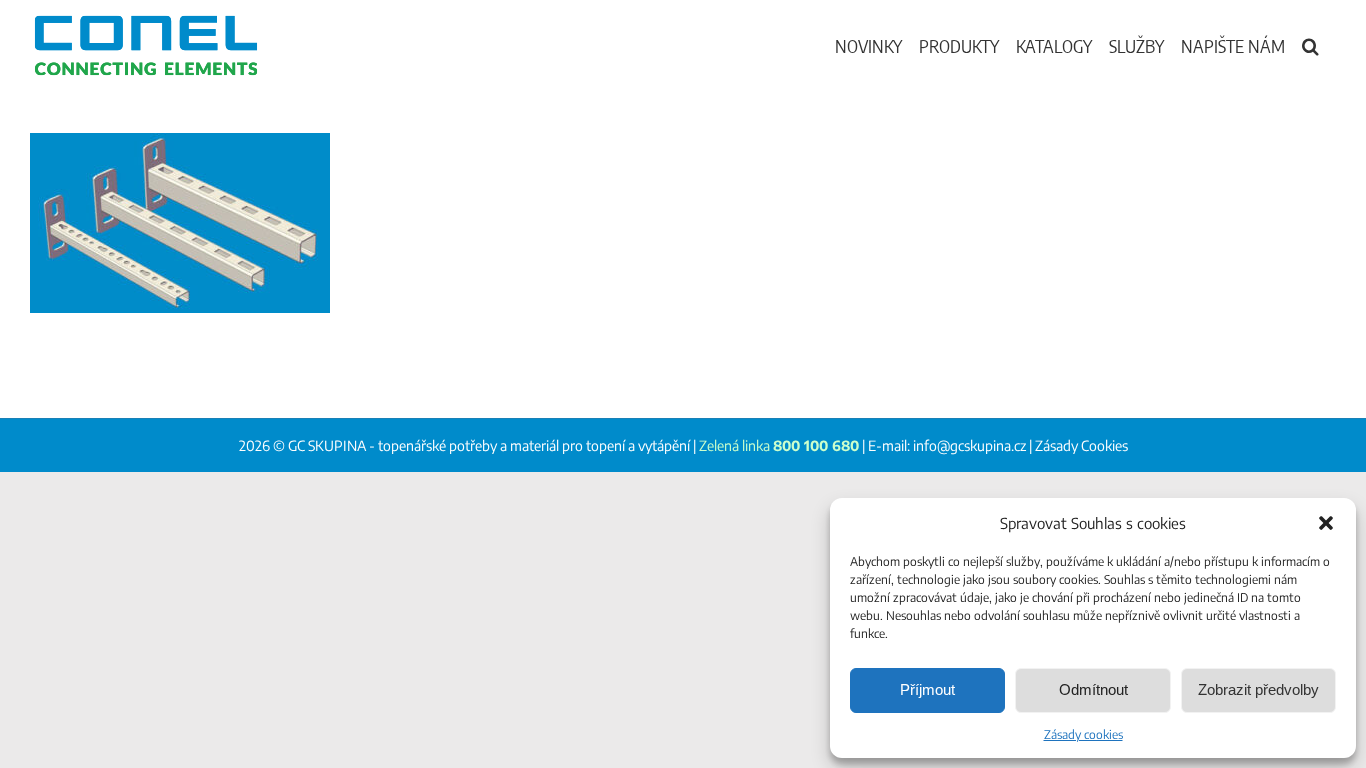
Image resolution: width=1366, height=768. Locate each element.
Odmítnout (1093, 689)
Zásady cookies (1083, 734)
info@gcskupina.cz (969, 445)
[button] (1326, 523)
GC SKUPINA (327, 445)
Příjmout (927, 689)
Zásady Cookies (1081, 445)
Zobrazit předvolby (1258, 689)
